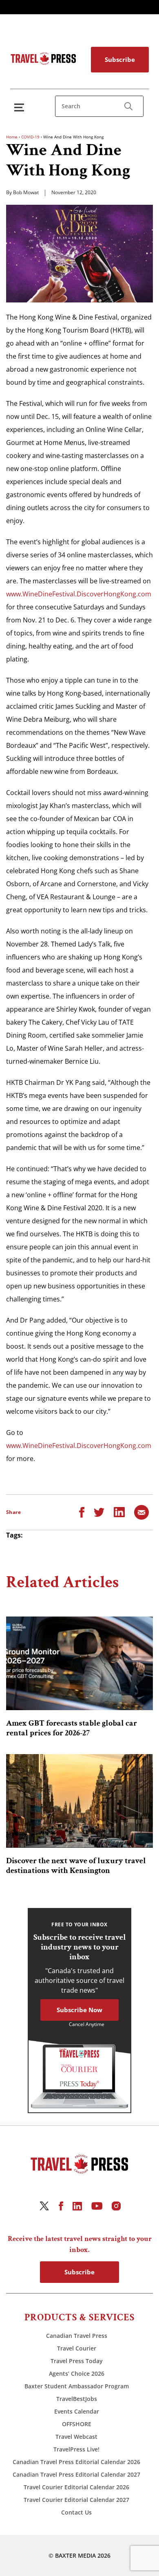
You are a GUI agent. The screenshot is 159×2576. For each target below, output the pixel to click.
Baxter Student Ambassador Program (77, 2386)
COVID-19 (30, 137)
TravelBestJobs (77, 2399)
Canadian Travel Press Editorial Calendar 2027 (76, 2474)
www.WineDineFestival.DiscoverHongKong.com (79, 594)
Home (12, 137)
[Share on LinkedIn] (119, 1511)
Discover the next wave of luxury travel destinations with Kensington (76, 1866)
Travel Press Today (77, 2361)
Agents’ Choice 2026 (77, 2373)
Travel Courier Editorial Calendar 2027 (76, 2500)
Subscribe (120, 59)
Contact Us (76, 2512)
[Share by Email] (141, 1511)
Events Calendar (77, 2411)
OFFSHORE (77, 2424)
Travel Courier (77, 2348)
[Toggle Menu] (21, 107)
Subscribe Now (79, 2010)
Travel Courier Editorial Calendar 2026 (76, 2487)
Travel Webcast (76, 2437)
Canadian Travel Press (77, 2336)
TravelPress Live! (76, 2449)
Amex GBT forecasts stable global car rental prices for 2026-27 (72, 1728)
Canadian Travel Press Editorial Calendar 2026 (76, 2462)
